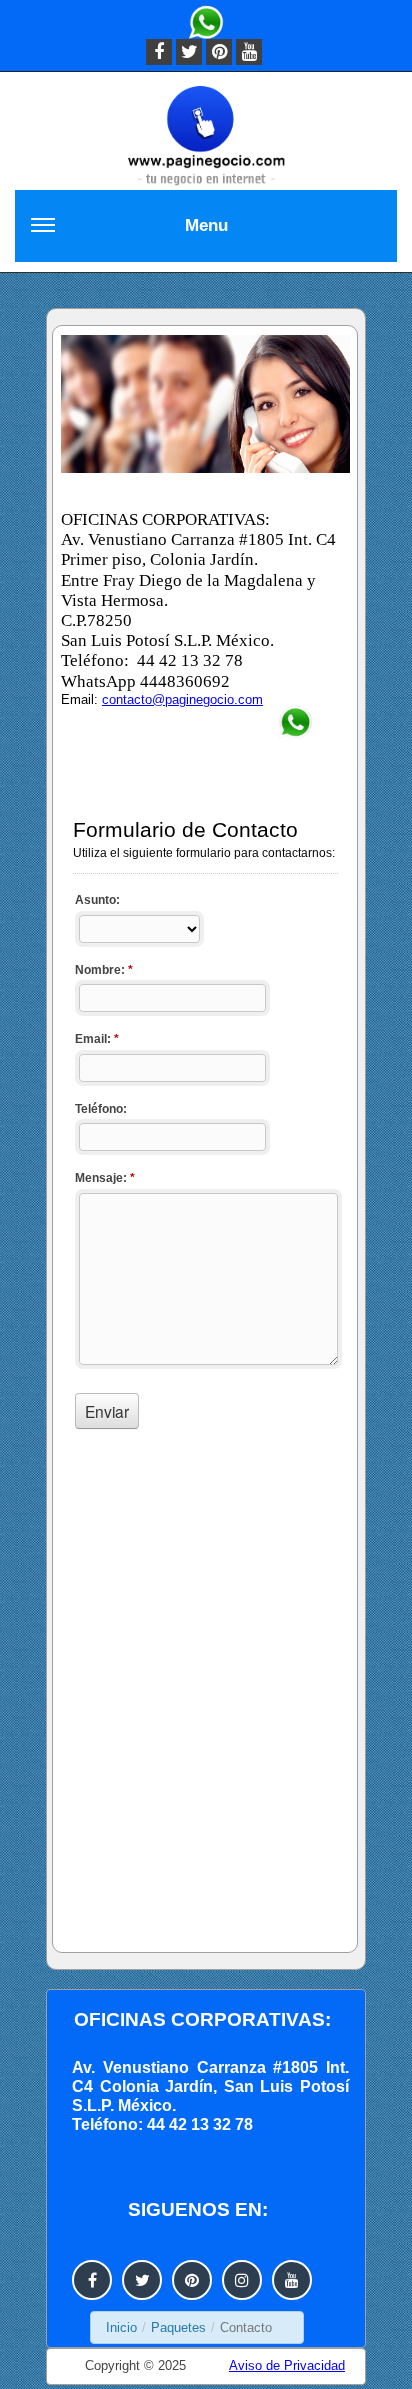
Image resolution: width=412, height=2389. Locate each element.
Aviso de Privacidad (287, 2365)
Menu (206, 225)
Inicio (121, 2327)
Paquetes (178, 2327)
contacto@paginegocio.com (182, 699)
